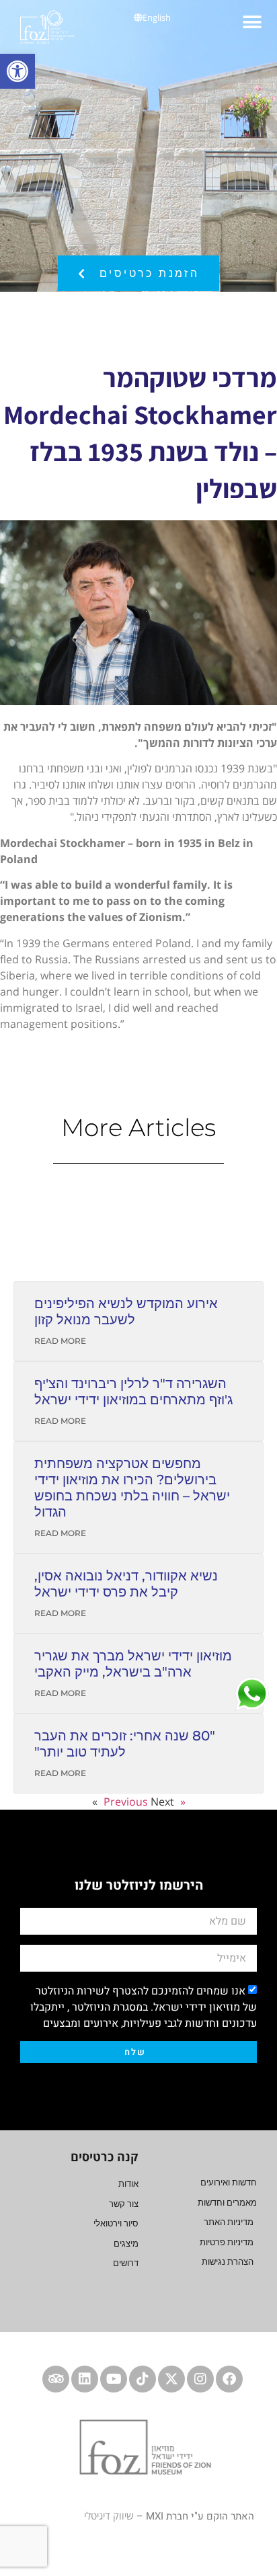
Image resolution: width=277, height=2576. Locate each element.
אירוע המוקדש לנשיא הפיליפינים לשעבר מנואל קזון (126, 1312)
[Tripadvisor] (56, 2379)
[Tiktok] (143, 2379)
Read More (60, 1341)
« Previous (145, 1802)
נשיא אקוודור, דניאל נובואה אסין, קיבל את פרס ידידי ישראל (126, 1584)
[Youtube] (114, 2379)
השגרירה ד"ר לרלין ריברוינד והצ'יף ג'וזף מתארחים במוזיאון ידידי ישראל (133, 1392)
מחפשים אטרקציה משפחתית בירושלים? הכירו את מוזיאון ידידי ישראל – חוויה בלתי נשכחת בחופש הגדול (132, 1488)
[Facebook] (229, 2379)
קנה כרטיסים (105, 2157)
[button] (17, 71)
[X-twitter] (171, 2379)
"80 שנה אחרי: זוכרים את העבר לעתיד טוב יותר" (125, 1744)
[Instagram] (200, 2379)
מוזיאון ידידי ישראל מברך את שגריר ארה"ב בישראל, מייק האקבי (133, 1664)
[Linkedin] (85, 2379)
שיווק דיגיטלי (109, 2515)
